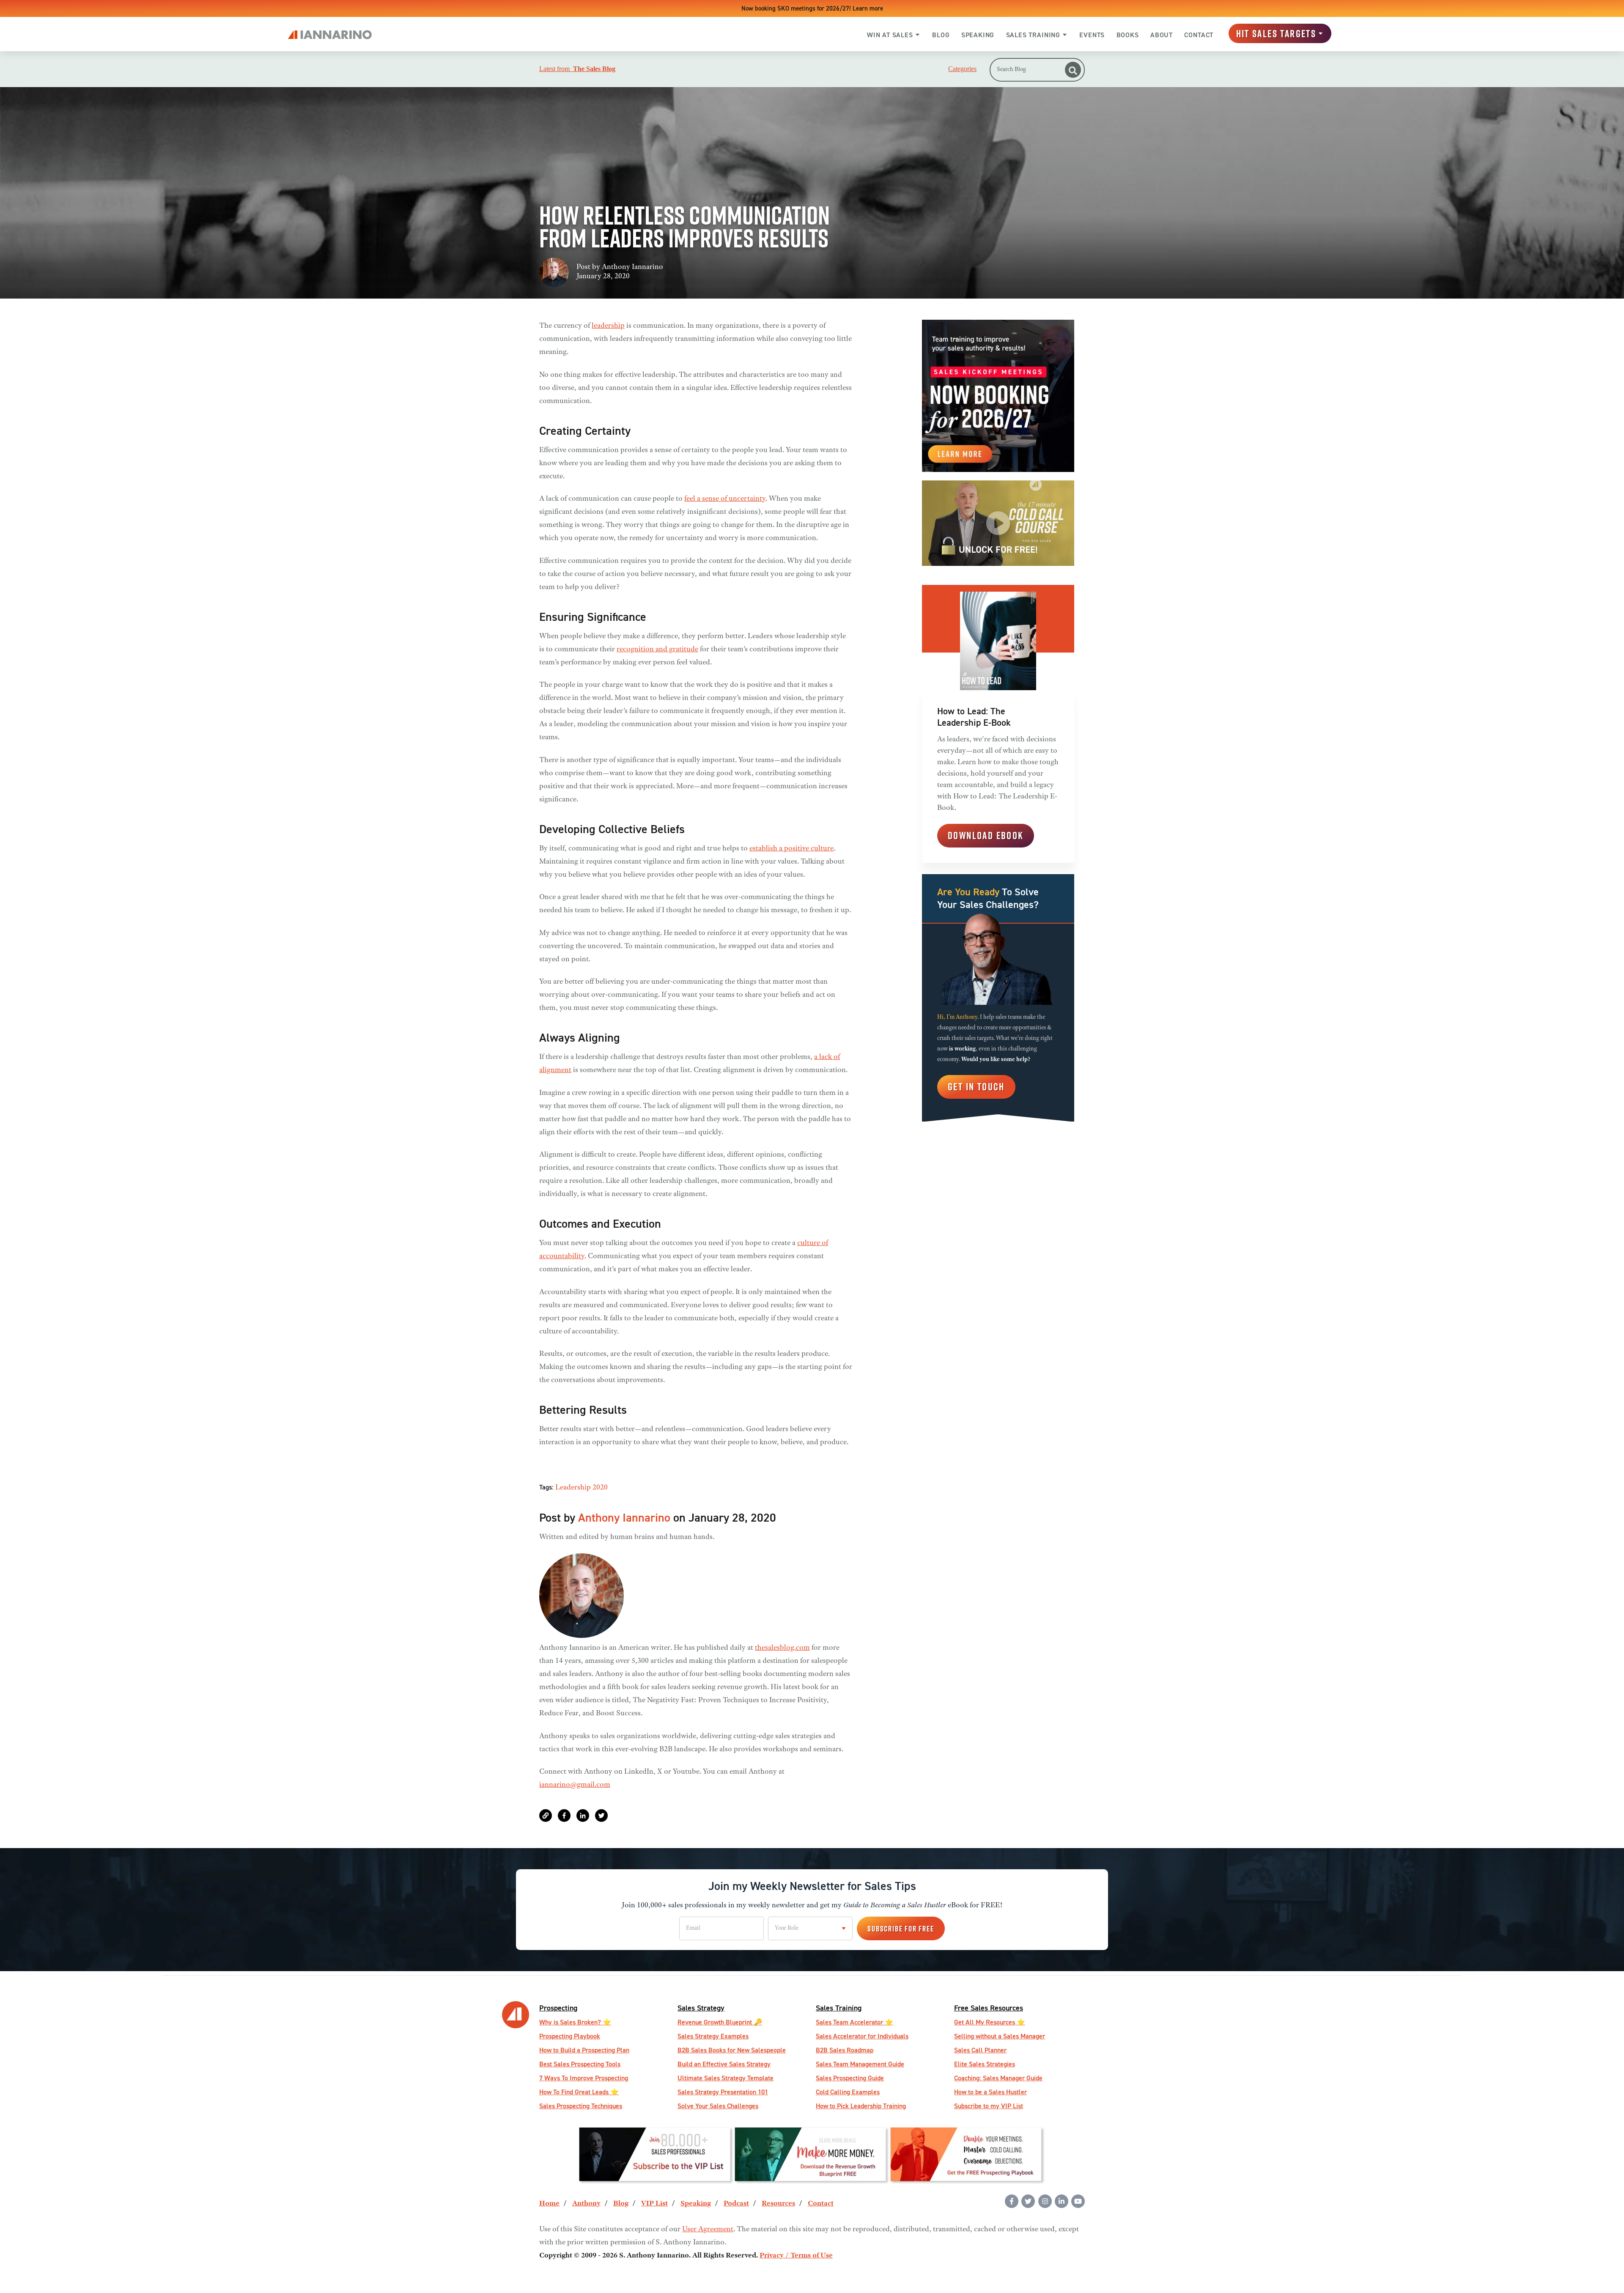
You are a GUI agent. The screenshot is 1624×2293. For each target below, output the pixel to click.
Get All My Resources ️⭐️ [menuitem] (990, 2022)
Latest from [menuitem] (577, 69)
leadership (608, 326)
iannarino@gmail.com (575, 1785)
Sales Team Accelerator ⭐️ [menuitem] (855, 2022)
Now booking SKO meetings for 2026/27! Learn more (812, 8)
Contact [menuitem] (821, 2204)
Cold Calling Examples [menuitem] (848, 2092)
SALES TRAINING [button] (1033, 35)
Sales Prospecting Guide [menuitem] (850, 2078)
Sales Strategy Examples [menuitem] (713, 2036)
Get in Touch (976, 1086)
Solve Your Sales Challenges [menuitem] (718, 2106)
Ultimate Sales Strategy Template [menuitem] (726, 2078)
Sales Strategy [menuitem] (701, 2008)
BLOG (941, 35)
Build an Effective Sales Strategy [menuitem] (724, 2064)
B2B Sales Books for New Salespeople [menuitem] (732, 2050)
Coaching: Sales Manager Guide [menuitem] (998, 2078)
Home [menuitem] (549, 2204)
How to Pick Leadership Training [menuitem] (861, 2106)
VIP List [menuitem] (654, 2204)
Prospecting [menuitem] (558, 2008)
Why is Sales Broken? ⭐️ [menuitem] (575, 2022)
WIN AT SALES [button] (890, 35)
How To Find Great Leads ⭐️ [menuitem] (579, 2092)
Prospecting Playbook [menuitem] (570, 2036)
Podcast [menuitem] (736, 2204)
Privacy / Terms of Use (796, 2256)
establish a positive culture (791, 849)
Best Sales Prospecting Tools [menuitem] (580, 2064)
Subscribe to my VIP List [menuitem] (989, 2106)
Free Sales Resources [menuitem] (989, 2008)
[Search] (1073, 70)
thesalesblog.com (782, 1648)
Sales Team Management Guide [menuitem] (860, 2064)
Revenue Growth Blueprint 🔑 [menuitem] (720, 2022)
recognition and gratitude (657, 650)
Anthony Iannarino (632, 267)
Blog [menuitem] (621, 2204)
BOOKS (1128, 35)
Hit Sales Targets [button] (1276, 33)
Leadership (573, 1488)
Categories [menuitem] (962, 69)
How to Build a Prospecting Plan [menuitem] (584, 2050)
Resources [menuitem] (778, 2204)
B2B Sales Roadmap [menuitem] (845, 2050)
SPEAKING (978, 35)
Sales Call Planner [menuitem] (980, 2050)
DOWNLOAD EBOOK (986, 835)
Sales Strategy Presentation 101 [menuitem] (723, 2092)
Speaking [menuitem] (696, 2204)
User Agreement (708, 2230)
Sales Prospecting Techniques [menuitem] (581, 2106)
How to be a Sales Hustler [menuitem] (990, 2092)
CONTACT (1199, 35)
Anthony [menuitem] (586, 2204)
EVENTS (1092, 35)
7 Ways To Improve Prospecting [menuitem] (584, 2078)
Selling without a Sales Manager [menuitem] (1000, 2036)
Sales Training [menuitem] (839, 2008)
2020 (600, 1488)
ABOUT (1162, 35)
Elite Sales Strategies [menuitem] (985, 2064)
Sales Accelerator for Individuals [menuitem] (862, 2036)
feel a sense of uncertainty (725, 499)
